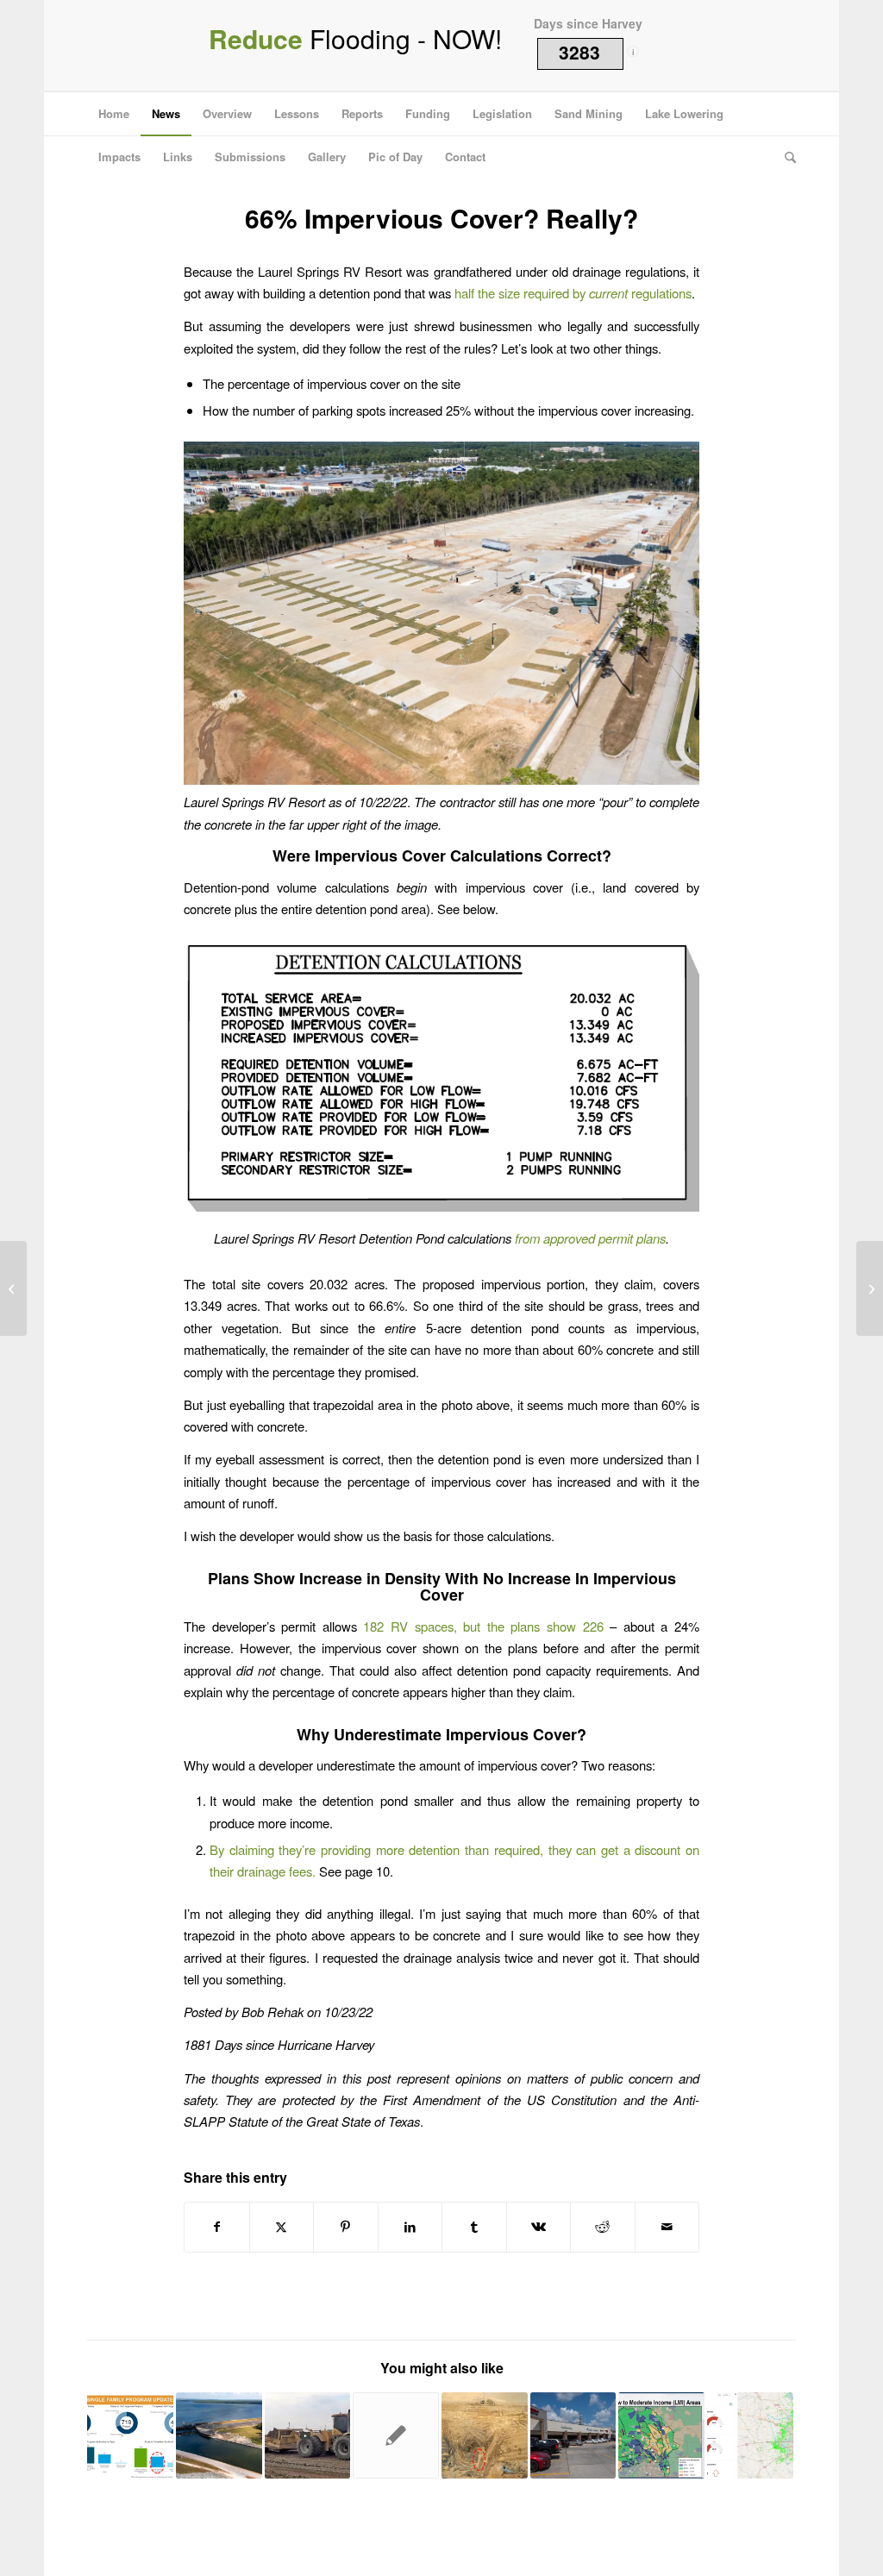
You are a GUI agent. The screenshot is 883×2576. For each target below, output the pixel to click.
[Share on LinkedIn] (410, 2227)
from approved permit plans (590, 1238)
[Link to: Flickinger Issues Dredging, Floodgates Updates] (219, 2435)
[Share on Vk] (539, 2227)
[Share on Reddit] (603, 2227)
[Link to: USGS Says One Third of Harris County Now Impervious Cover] (750, 2435)
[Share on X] (282, 2227)
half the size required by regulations (573, 293)
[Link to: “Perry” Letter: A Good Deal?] (308, 2435)
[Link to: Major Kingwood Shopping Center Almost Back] (573, 2435)
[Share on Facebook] (217, 2227)
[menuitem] (114, 114)
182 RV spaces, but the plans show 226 (483, 1626)
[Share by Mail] (667, 2227)
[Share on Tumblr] (474, 2227)
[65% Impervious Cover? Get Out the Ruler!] (13, 1288)
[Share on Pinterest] (346, 2227)
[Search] (785, 157)
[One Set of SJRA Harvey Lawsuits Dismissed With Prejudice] (870, 1288)
